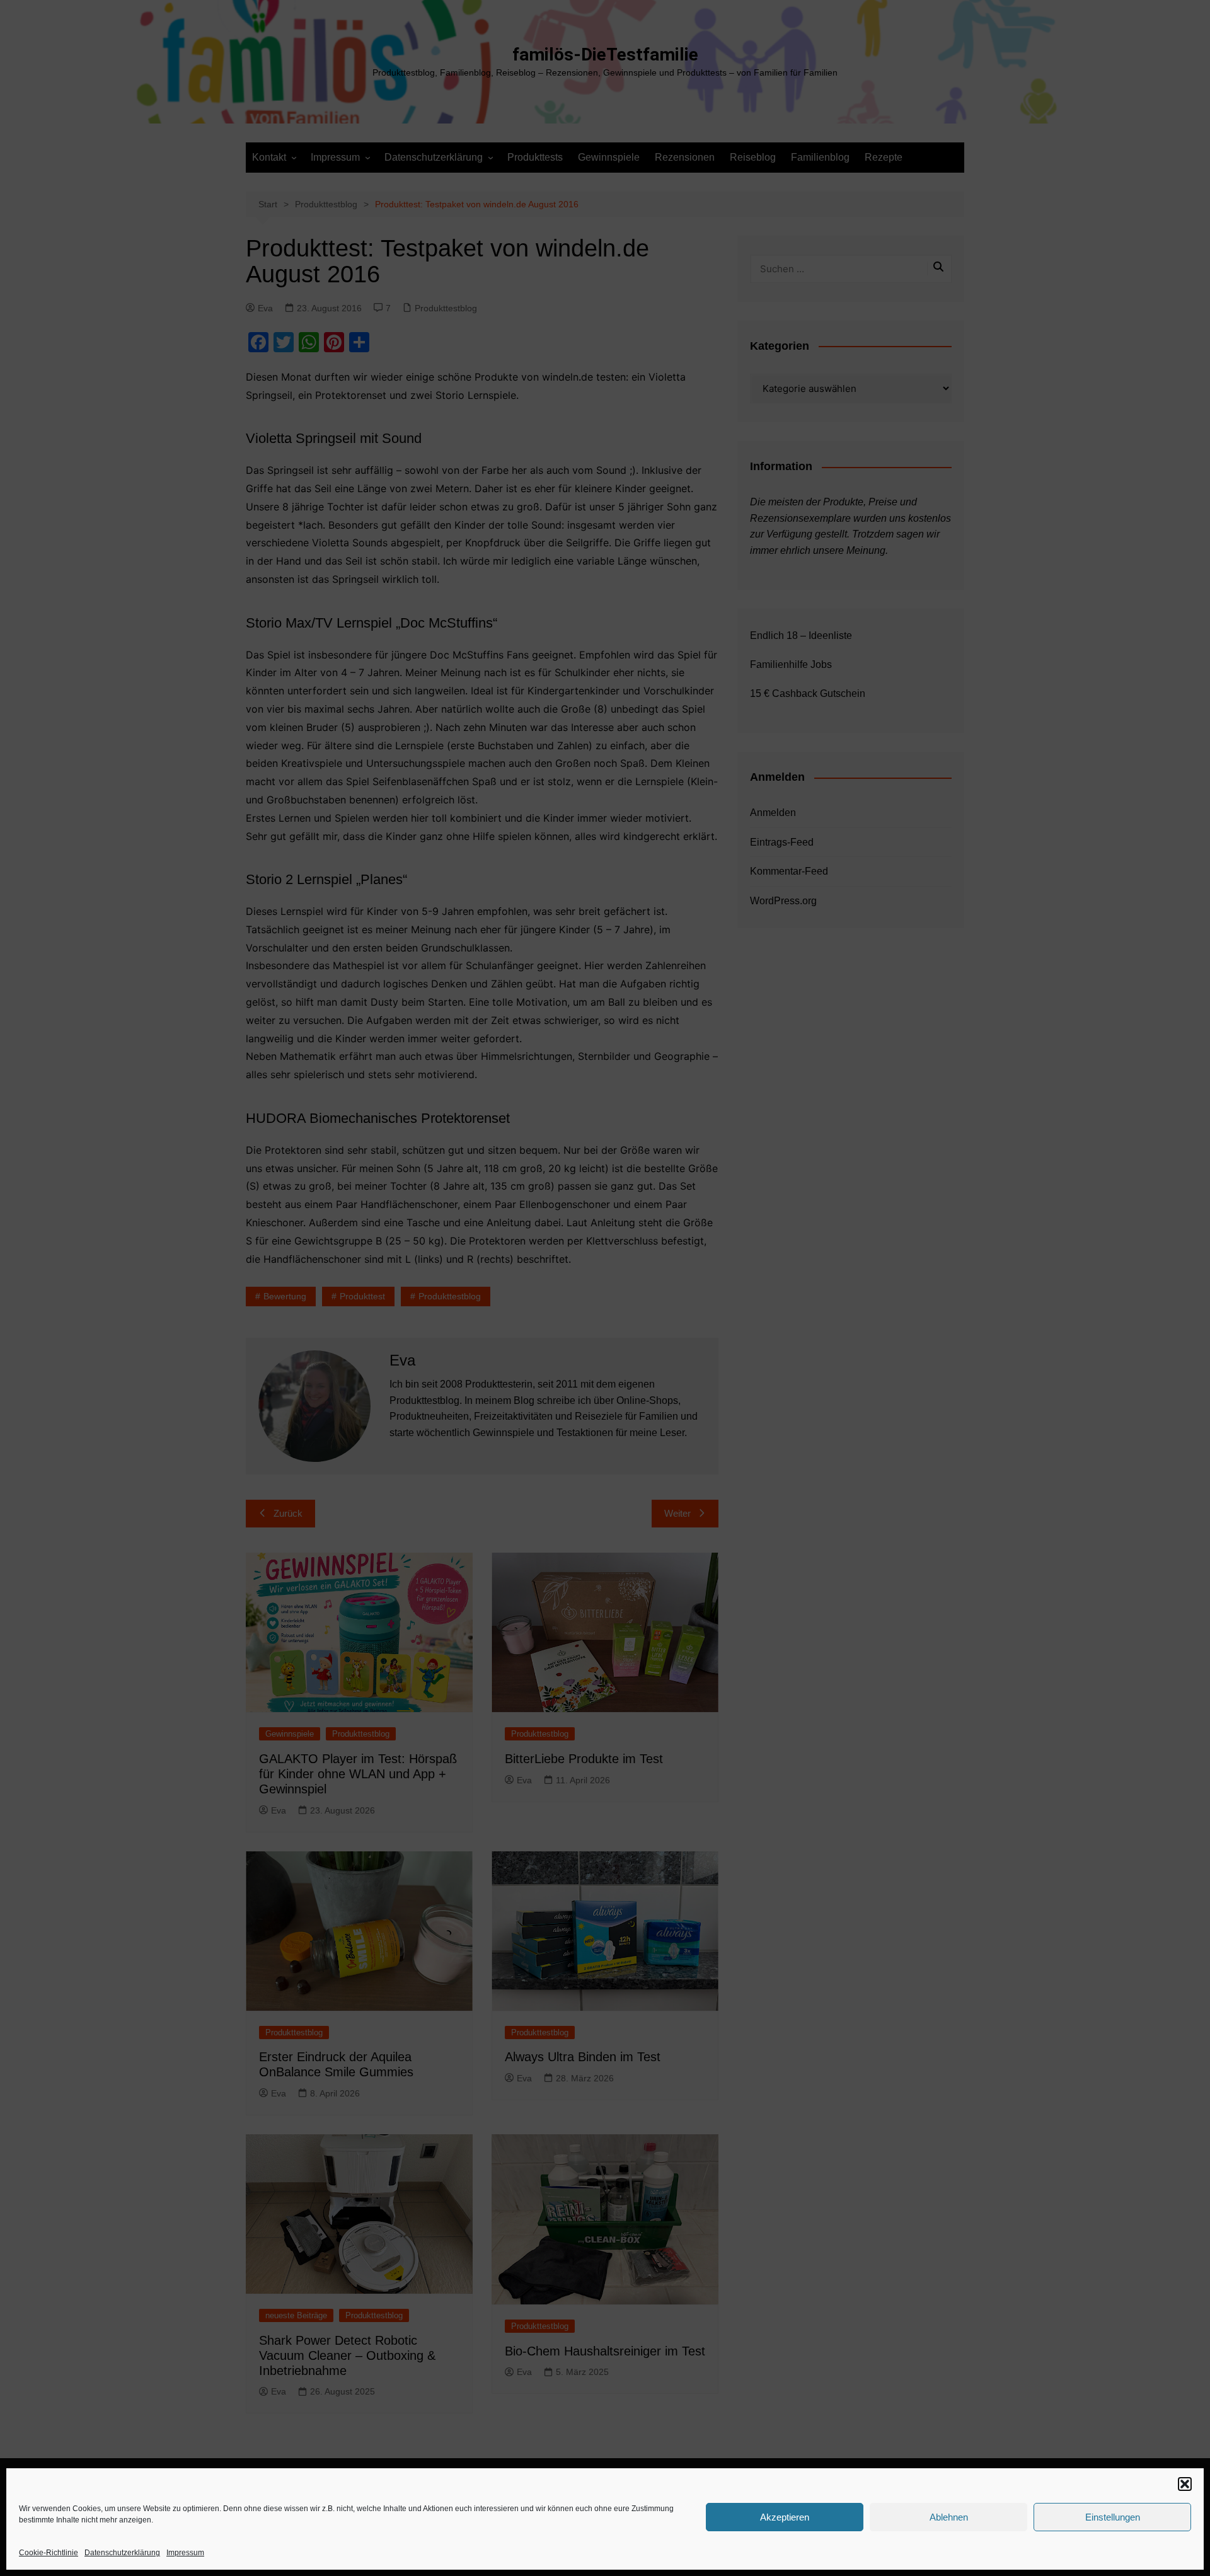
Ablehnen (949, 2517)
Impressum (185, 2553)
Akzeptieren (785, 2517)
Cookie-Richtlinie (49, 2553)
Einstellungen (1113, 2517)
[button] (1185, 2484)
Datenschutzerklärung (122, 2553)
